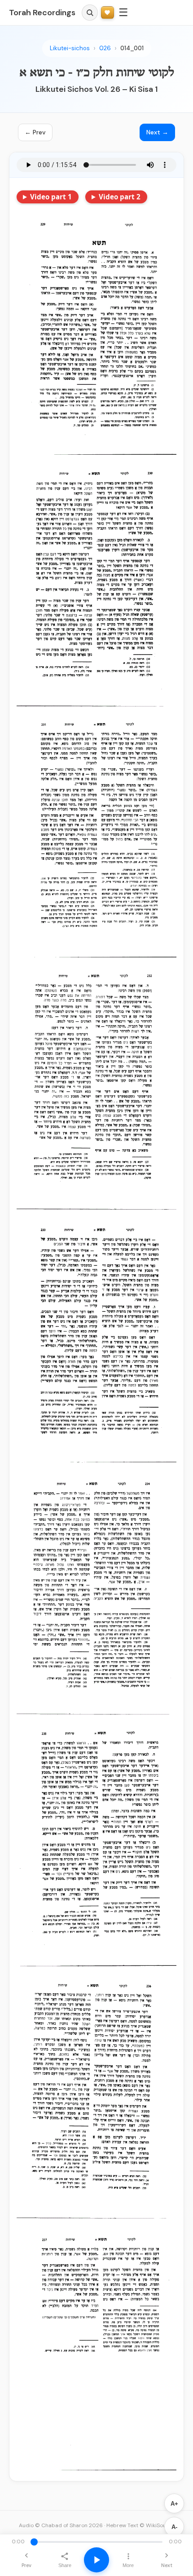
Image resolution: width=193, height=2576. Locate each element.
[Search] (90, 13)
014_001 (132, 48)
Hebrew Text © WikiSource (140, 2525)
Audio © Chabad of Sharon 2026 (61, 2525)
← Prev (35, 132)
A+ (174, 2504)
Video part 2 (120, 197)
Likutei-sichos (70, 48)
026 (105, 48)
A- (174, 2527)
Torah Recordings (42, 13)
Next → (157, 132)
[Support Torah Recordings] (107, 13)
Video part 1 (51, 197)
